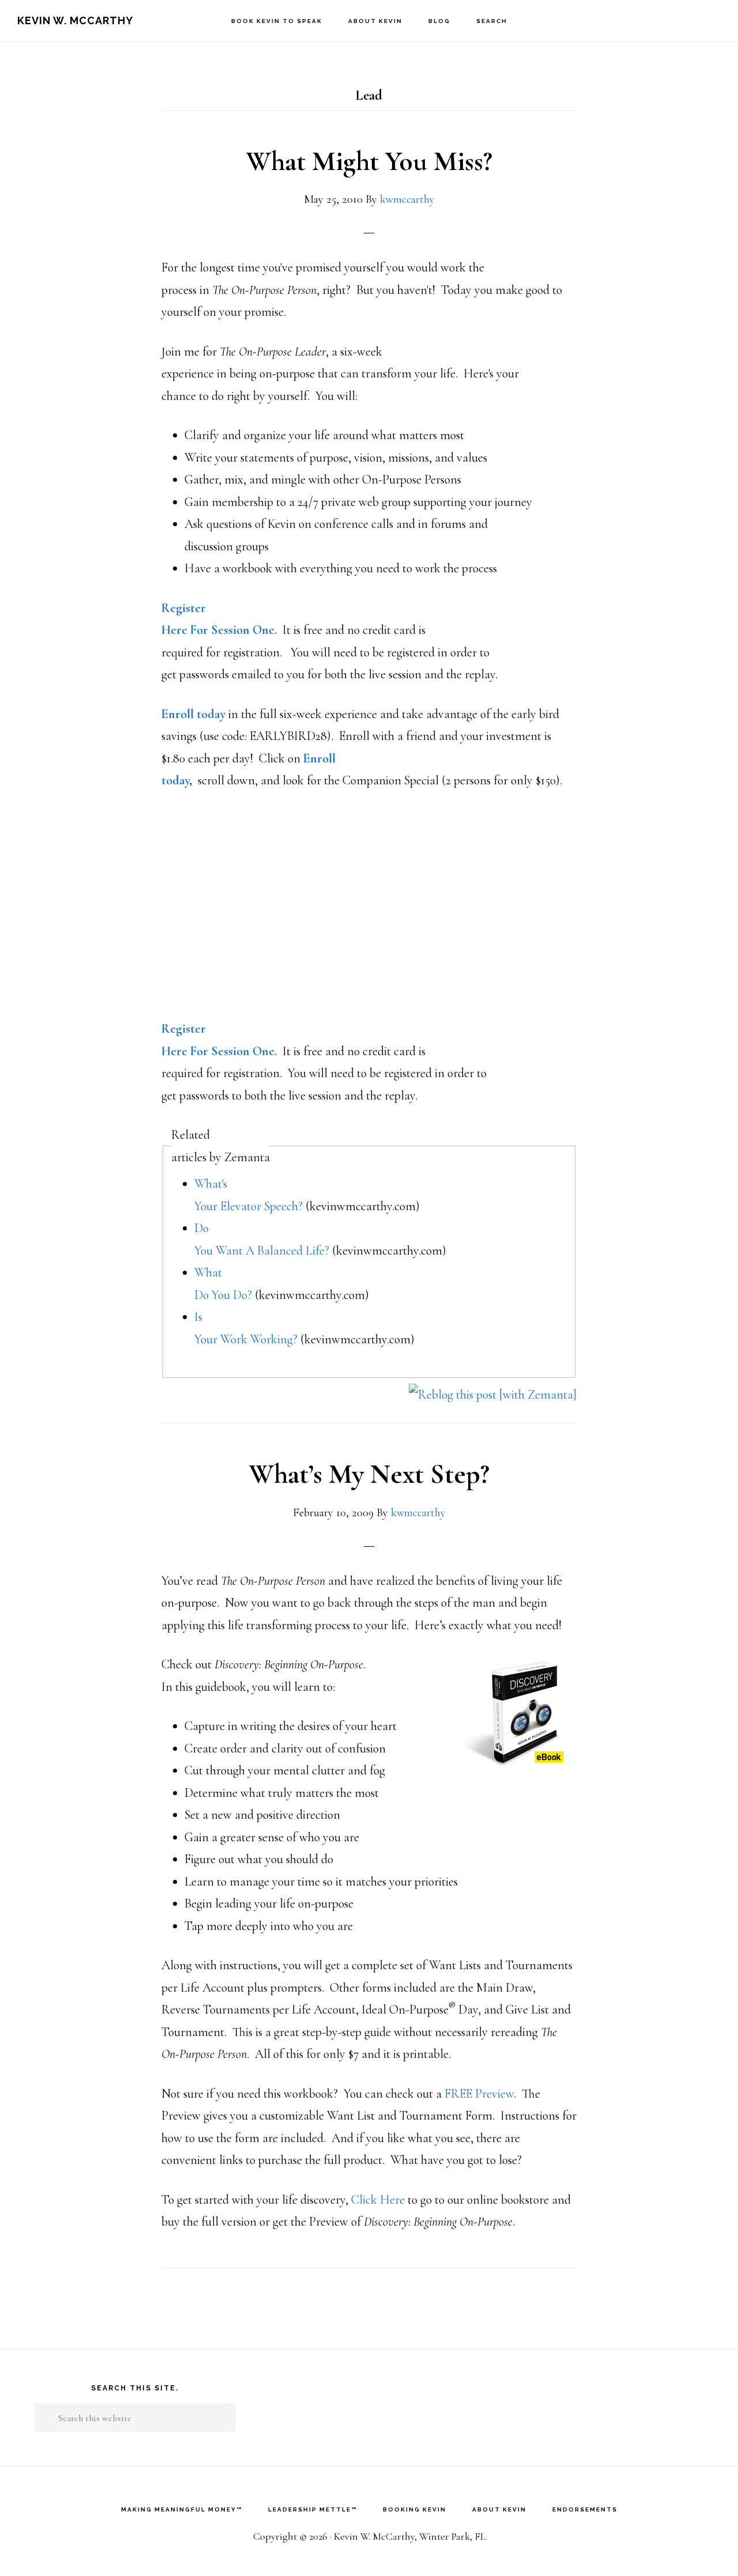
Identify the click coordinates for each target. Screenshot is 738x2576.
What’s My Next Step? (369, 1474)
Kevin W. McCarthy (75, 20)
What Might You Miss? (369, 161)
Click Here (378, 2200)
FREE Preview (479, 2094)
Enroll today (193, 714)
